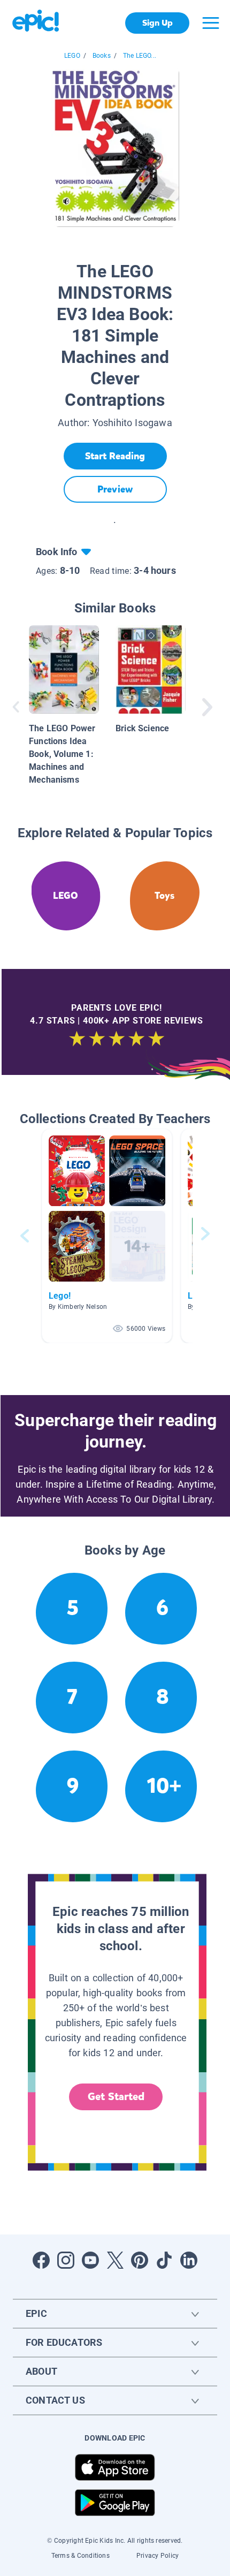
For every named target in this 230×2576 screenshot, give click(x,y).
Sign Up (158, 23)
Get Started (116, 2097)
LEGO (72, 56)
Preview (115, 489)
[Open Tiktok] (164, 2260)
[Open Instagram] (66, 2260)
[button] (107, 1236)
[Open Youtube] (90, 2260)
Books (102, 56)
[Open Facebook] (41, 2260)
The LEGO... (140, 56)
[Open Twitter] (115, 2260)
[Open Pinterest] (140, 2260)
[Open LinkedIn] (189, 2260)
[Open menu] (211, 23)
